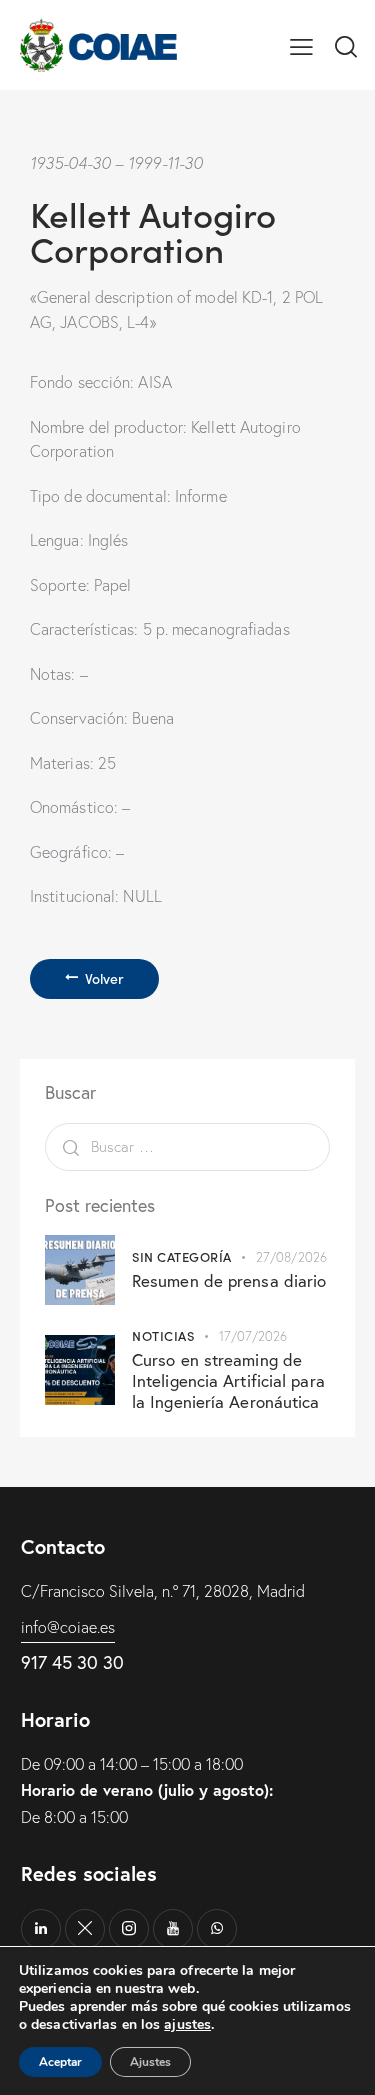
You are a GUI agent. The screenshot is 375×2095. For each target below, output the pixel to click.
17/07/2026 (253, 1336)
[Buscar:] (187, 1146)
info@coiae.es (68, 1627)
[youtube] (173, 1929)
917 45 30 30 (72, 1662)
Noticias (163, 1335)
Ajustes (150, 2062)
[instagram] (129, 1929)
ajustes (187, 2025)
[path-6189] (85, 1929)
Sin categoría (182, 1256)
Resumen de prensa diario (229, 1280)
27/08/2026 (291, 1257)
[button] (301, 45)
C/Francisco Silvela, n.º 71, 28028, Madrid (163, 1591)
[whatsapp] (217, 1929)
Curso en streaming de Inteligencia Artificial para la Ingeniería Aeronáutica (228, 1381)
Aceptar (60, 2062)
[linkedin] (41, 1929)
